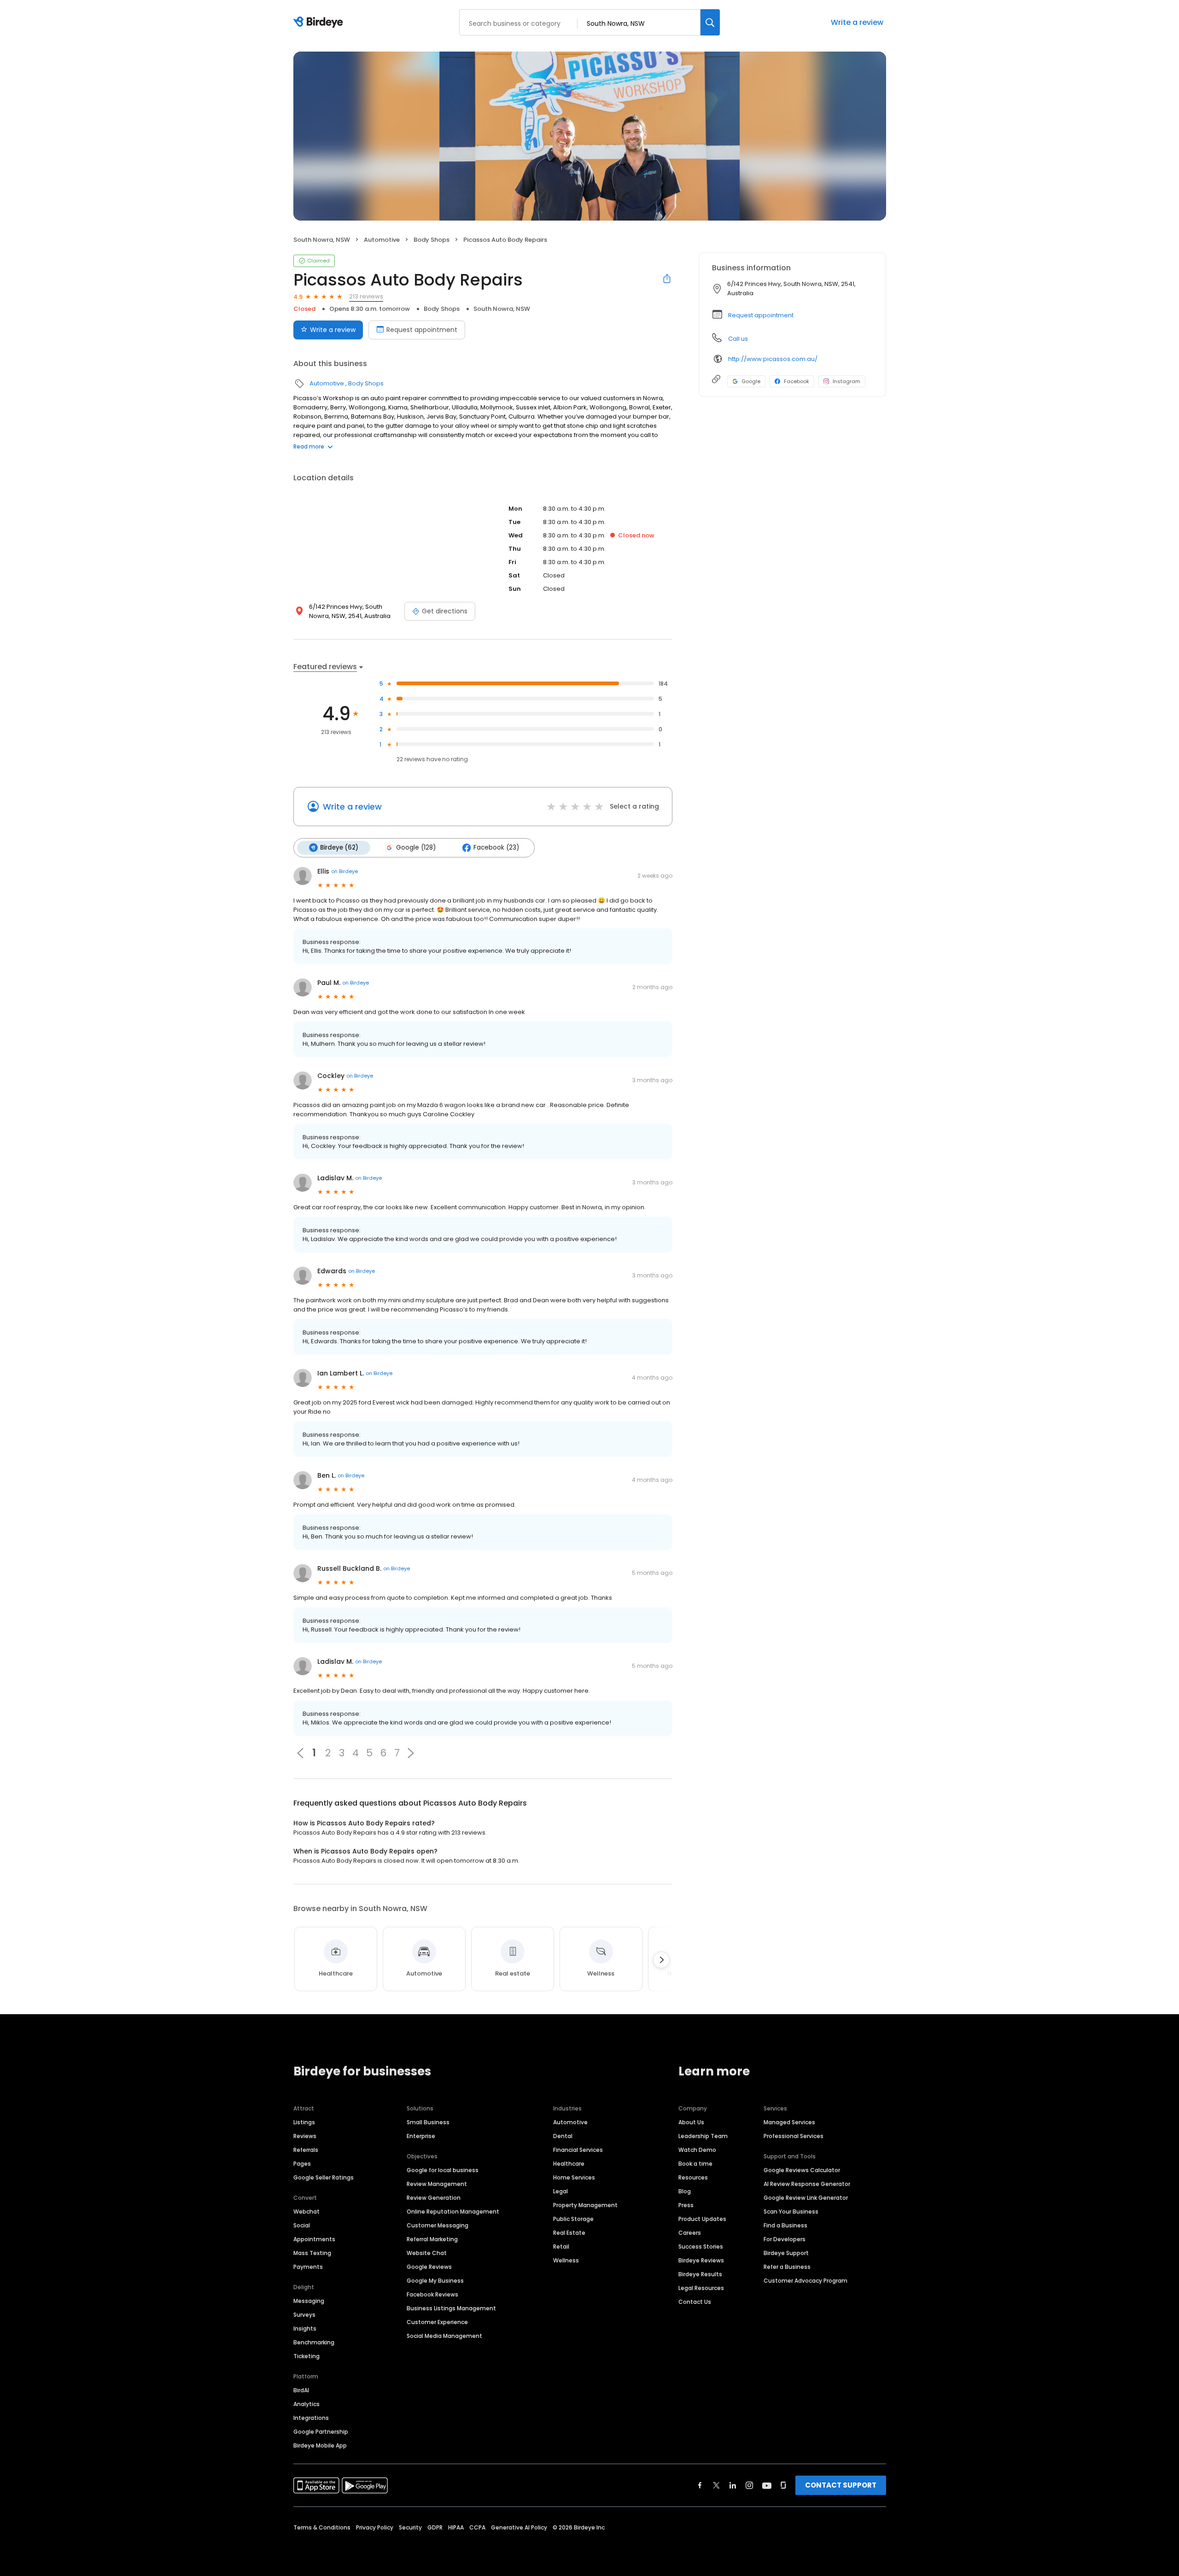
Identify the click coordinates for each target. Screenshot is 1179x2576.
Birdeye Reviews (701, 2260)
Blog (685, 2191)
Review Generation (434, 2198)
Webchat (306, 2212)
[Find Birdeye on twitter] (716, 2485)
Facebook (797, 381)
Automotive (382, 240)
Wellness (566, 2260)
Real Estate (569, 2233)
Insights (305, 2328)
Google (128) (416, 848)
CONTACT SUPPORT (841, 2485)
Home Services (574, 2177)
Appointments (314, 2239)
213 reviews (366, 296)
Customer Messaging (438, 2225)
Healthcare (569, 2164)
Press (686, 2205)
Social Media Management (444, 2336)
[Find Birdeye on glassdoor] (783, 2485)
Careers (690, 2233)
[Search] (710, 22)
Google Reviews (429, 2267)
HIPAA (456, 2527)
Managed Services (789, 2122)
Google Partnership (321, 2432)
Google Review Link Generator (806, 2198)
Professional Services (794, 2136)
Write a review (857, 22)
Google (751, 381)
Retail (561, 2247)
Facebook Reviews (432, 2294)
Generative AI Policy (519, 2527)
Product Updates (702, 2219)
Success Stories (701, 2247)
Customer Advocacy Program (805, 2281)
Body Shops (432, 240)
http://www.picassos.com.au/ (773, 359)
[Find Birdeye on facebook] (700, 2485)
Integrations (311, 2418)
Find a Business (785, 2225)
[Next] (661, 1960)
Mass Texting (312, 2253)
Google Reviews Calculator (802, 2170)
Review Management (437, 2184)
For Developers (785, 2239)
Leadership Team (703, 2136)
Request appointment (422, 330)
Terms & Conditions (322, 2527)
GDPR (435, 2527)
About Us (691, 2122)
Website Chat (427, 2253)
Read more (309, 446)
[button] (411, 1753)
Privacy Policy (375, 2527)
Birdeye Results (700, 2274)
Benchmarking (314, 2342)
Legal (560, 2191)
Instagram (846, 381)
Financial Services (578, 2150)
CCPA (477, 2527)
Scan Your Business (791, 2212)
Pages (302, 2164)
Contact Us (695, 2302)
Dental (563, 2136)
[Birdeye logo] (320, 23)
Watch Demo (697, 2150)
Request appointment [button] (761, 315)
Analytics (306, 2404)
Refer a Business (787, 2267)
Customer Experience (437, 2322)
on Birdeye (344, 871)
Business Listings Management (451, 2308)
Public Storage (573, 2219)
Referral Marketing (432, 2239)
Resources (693, 2177)
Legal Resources (701, 2288)
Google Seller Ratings (324, 2177)
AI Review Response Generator (807, 2184)
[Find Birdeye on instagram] (749, 2485)
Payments (308, 2267)
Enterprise (421, 2136)
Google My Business (435, 2281)
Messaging (309, 2301)
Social (302, 2225)
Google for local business (443, 2170)
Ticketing (306, 2356)
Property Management (585, 2205)
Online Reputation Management (453, 2212)
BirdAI (301, 2390)
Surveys (304, 2315)
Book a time (695, 2164)
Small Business (428, 2122)
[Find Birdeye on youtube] (767, 2485)
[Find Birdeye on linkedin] (733, 2485)
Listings (304, 2122)
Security (410, 2527)
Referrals (306, 2150)
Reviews (305, 2136)
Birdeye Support (786, 2253)
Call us (738, 339)
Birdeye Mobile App (320, 2445)
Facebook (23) (496, 848)
